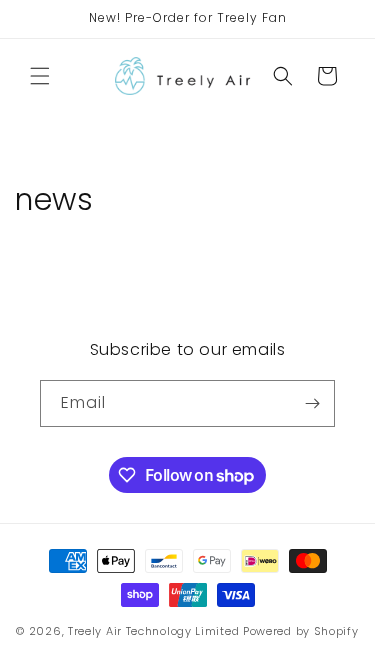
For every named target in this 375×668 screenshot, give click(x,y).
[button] (40, 76)
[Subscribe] (312, 403)
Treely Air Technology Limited (153, 631)
